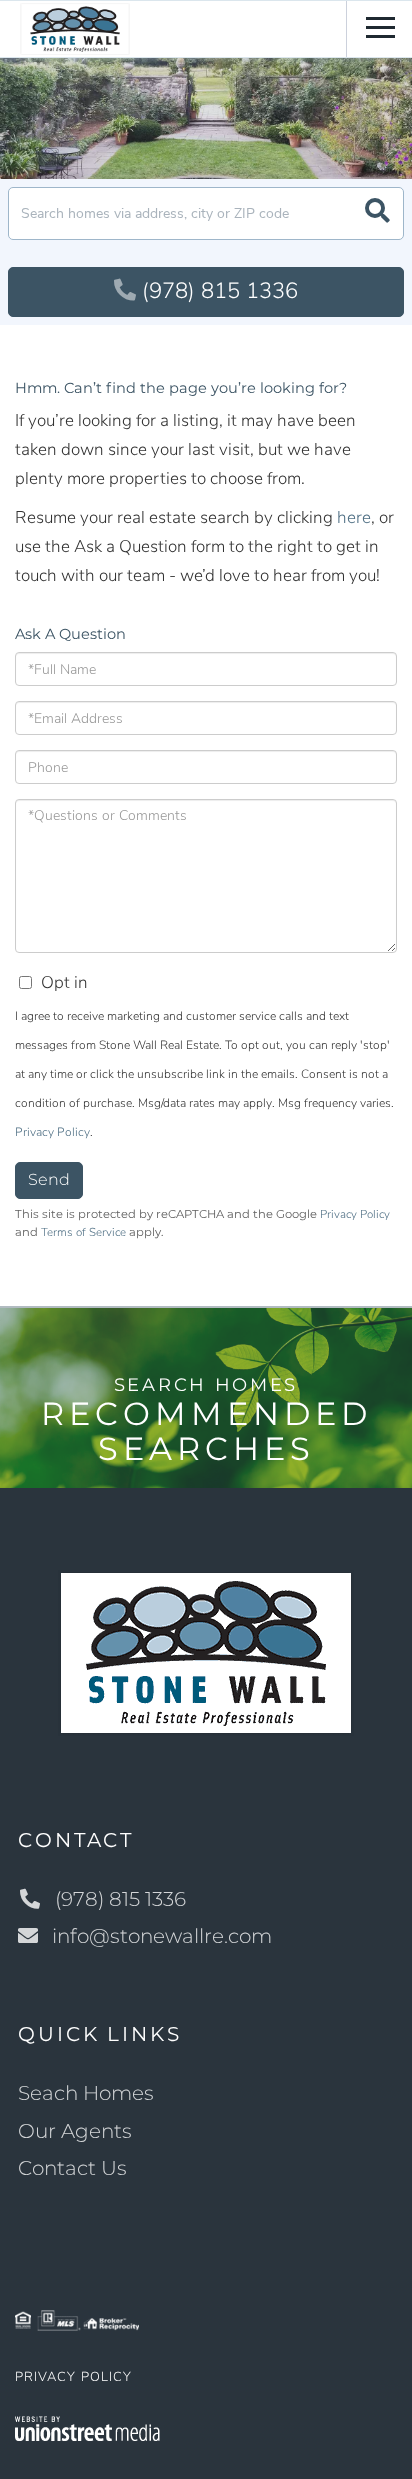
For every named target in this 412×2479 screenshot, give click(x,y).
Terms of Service (83, 1232)
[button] (377, 213)
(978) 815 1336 (220, 291)
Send (49, 1179)
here (354, 517)
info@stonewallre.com (162, 1936)
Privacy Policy (52, 1132)
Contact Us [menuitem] (72, 2168)
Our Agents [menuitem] (75, 2131)
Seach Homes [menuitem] (86, 2093)
